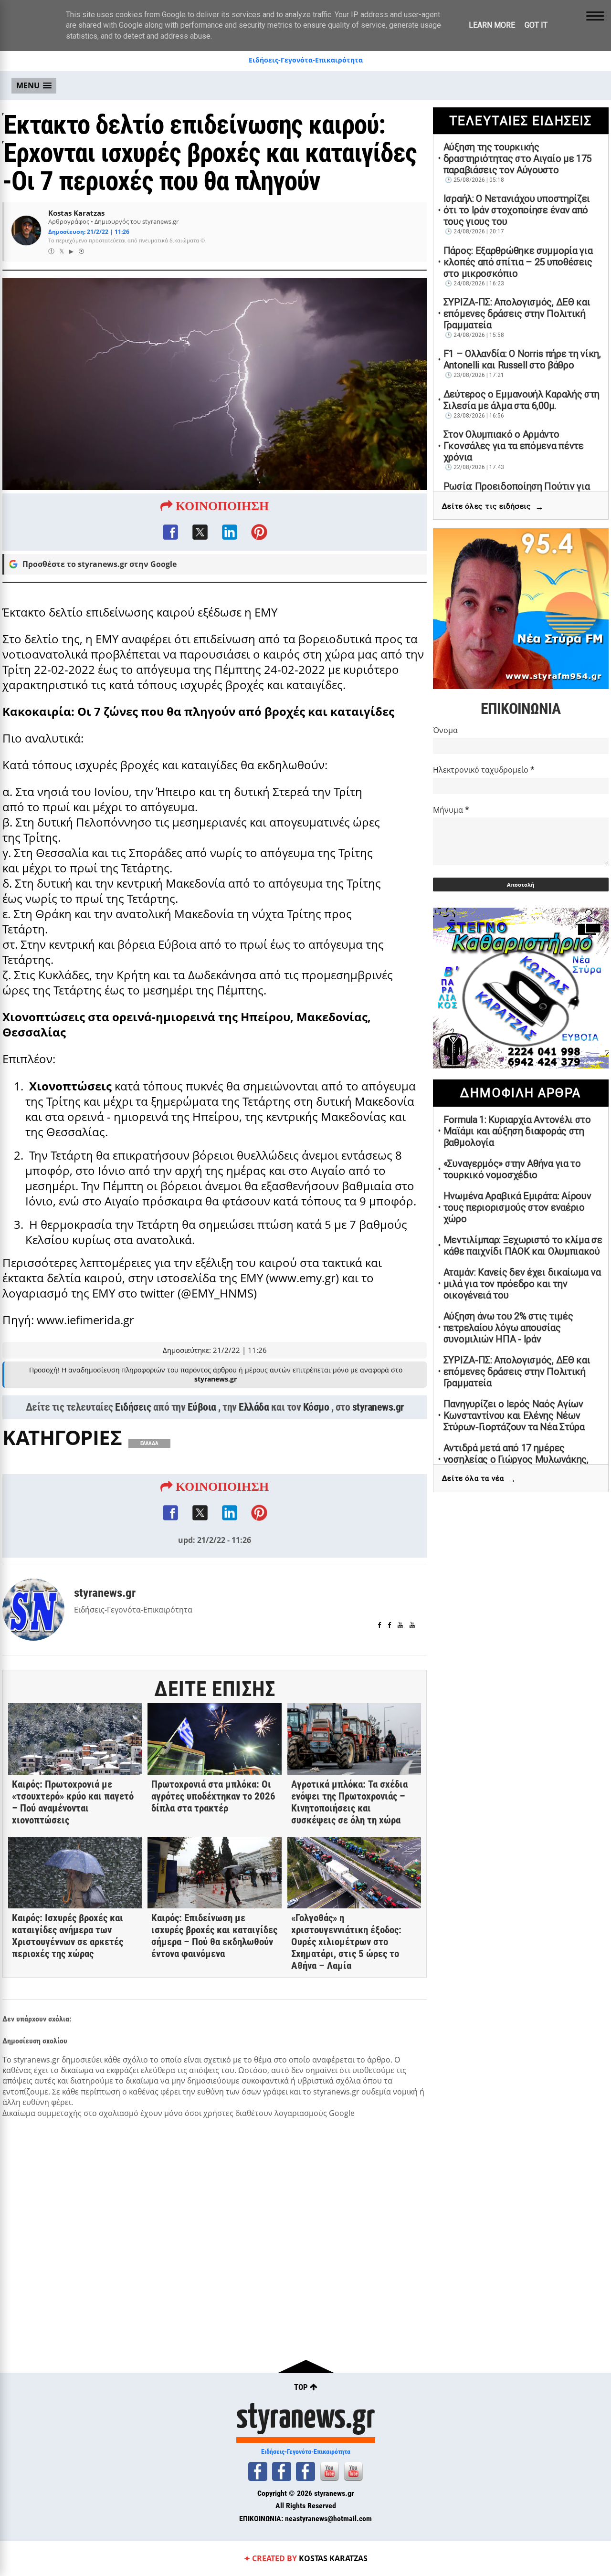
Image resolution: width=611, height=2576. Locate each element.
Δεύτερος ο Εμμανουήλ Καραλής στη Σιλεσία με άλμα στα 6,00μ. (521, 400)
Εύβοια (202, 1407)
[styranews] (258, 2471)
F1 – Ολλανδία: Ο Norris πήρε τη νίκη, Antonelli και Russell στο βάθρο (522, 359)
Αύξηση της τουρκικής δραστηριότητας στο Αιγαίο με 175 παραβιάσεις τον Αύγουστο (517, 158)
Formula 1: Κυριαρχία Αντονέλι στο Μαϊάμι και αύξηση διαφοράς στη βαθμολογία (517, 1131)
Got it (536, 25)
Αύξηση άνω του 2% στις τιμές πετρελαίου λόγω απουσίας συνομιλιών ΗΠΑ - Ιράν (508, 1328)
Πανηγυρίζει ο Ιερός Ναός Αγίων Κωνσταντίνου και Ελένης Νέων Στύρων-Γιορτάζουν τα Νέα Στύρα (514, 1415)
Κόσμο (316, 1407)
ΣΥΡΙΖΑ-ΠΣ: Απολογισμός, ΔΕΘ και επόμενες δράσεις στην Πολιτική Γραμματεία (517, 314)
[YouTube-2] (353, 2471)
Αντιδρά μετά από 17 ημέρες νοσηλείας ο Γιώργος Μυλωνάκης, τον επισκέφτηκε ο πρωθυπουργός (518, 1459)
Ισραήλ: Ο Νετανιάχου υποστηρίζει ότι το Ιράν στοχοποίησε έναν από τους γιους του (517, 210)
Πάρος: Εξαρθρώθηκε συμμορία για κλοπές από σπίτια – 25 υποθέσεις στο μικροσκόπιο (518, 262)
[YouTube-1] (329, 2471)
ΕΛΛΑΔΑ (149, 1443)
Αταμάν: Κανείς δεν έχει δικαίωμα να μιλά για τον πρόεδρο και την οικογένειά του (522, 1284)
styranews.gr (378, 1407)
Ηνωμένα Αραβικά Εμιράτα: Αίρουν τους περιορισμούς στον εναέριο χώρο (517, 1207)
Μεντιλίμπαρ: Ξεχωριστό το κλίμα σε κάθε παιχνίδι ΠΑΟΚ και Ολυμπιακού (523, 1246)
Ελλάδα (254, 1407)
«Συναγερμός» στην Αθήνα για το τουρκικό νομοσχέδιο (512, 1169)
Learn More (492, 25)
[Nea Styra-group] (305, 2471)
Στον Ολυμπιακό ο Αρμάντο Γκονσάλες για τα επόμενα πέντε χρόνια (514, 446)
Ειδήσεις (133, 1407)
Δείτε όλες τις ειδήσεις (493, 507)
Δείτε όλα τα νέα (479, 1479)
